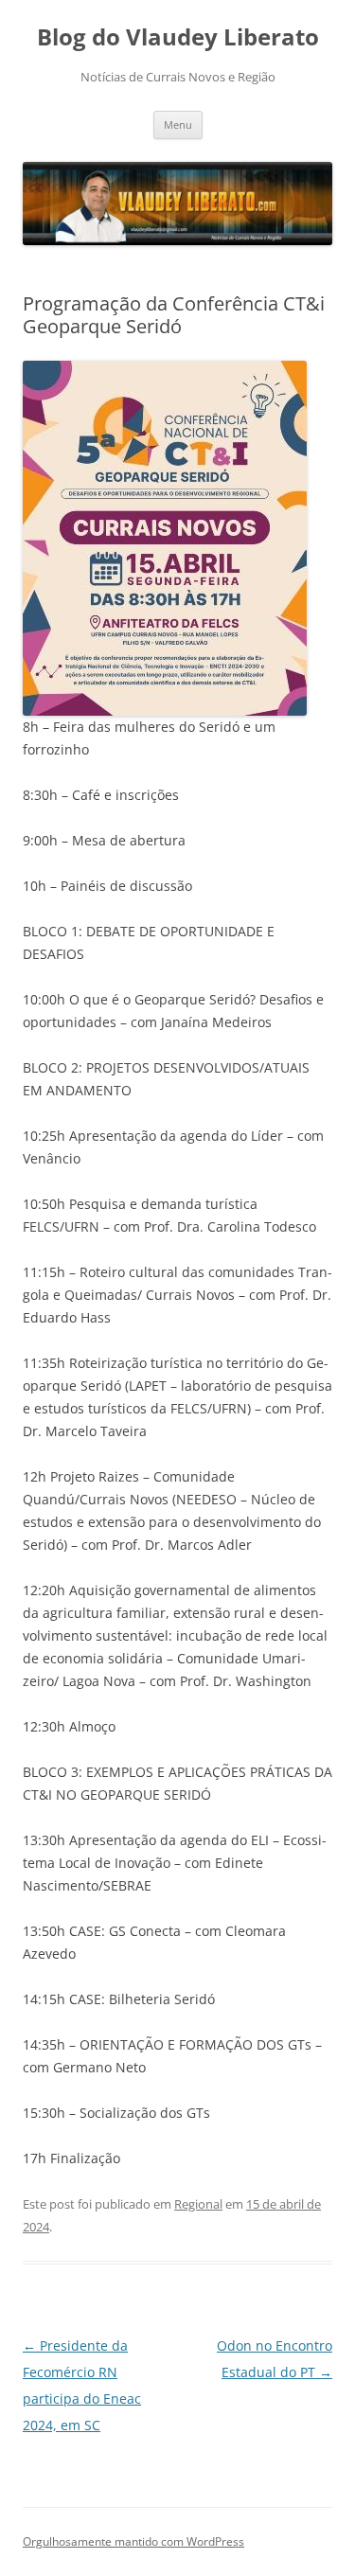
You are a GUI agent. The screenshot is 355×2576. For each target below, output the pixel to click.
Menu (178, 124)
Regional (198, 2204)
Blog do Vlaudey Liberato (178, 37)
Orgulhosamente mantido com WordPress (133, 2541)
